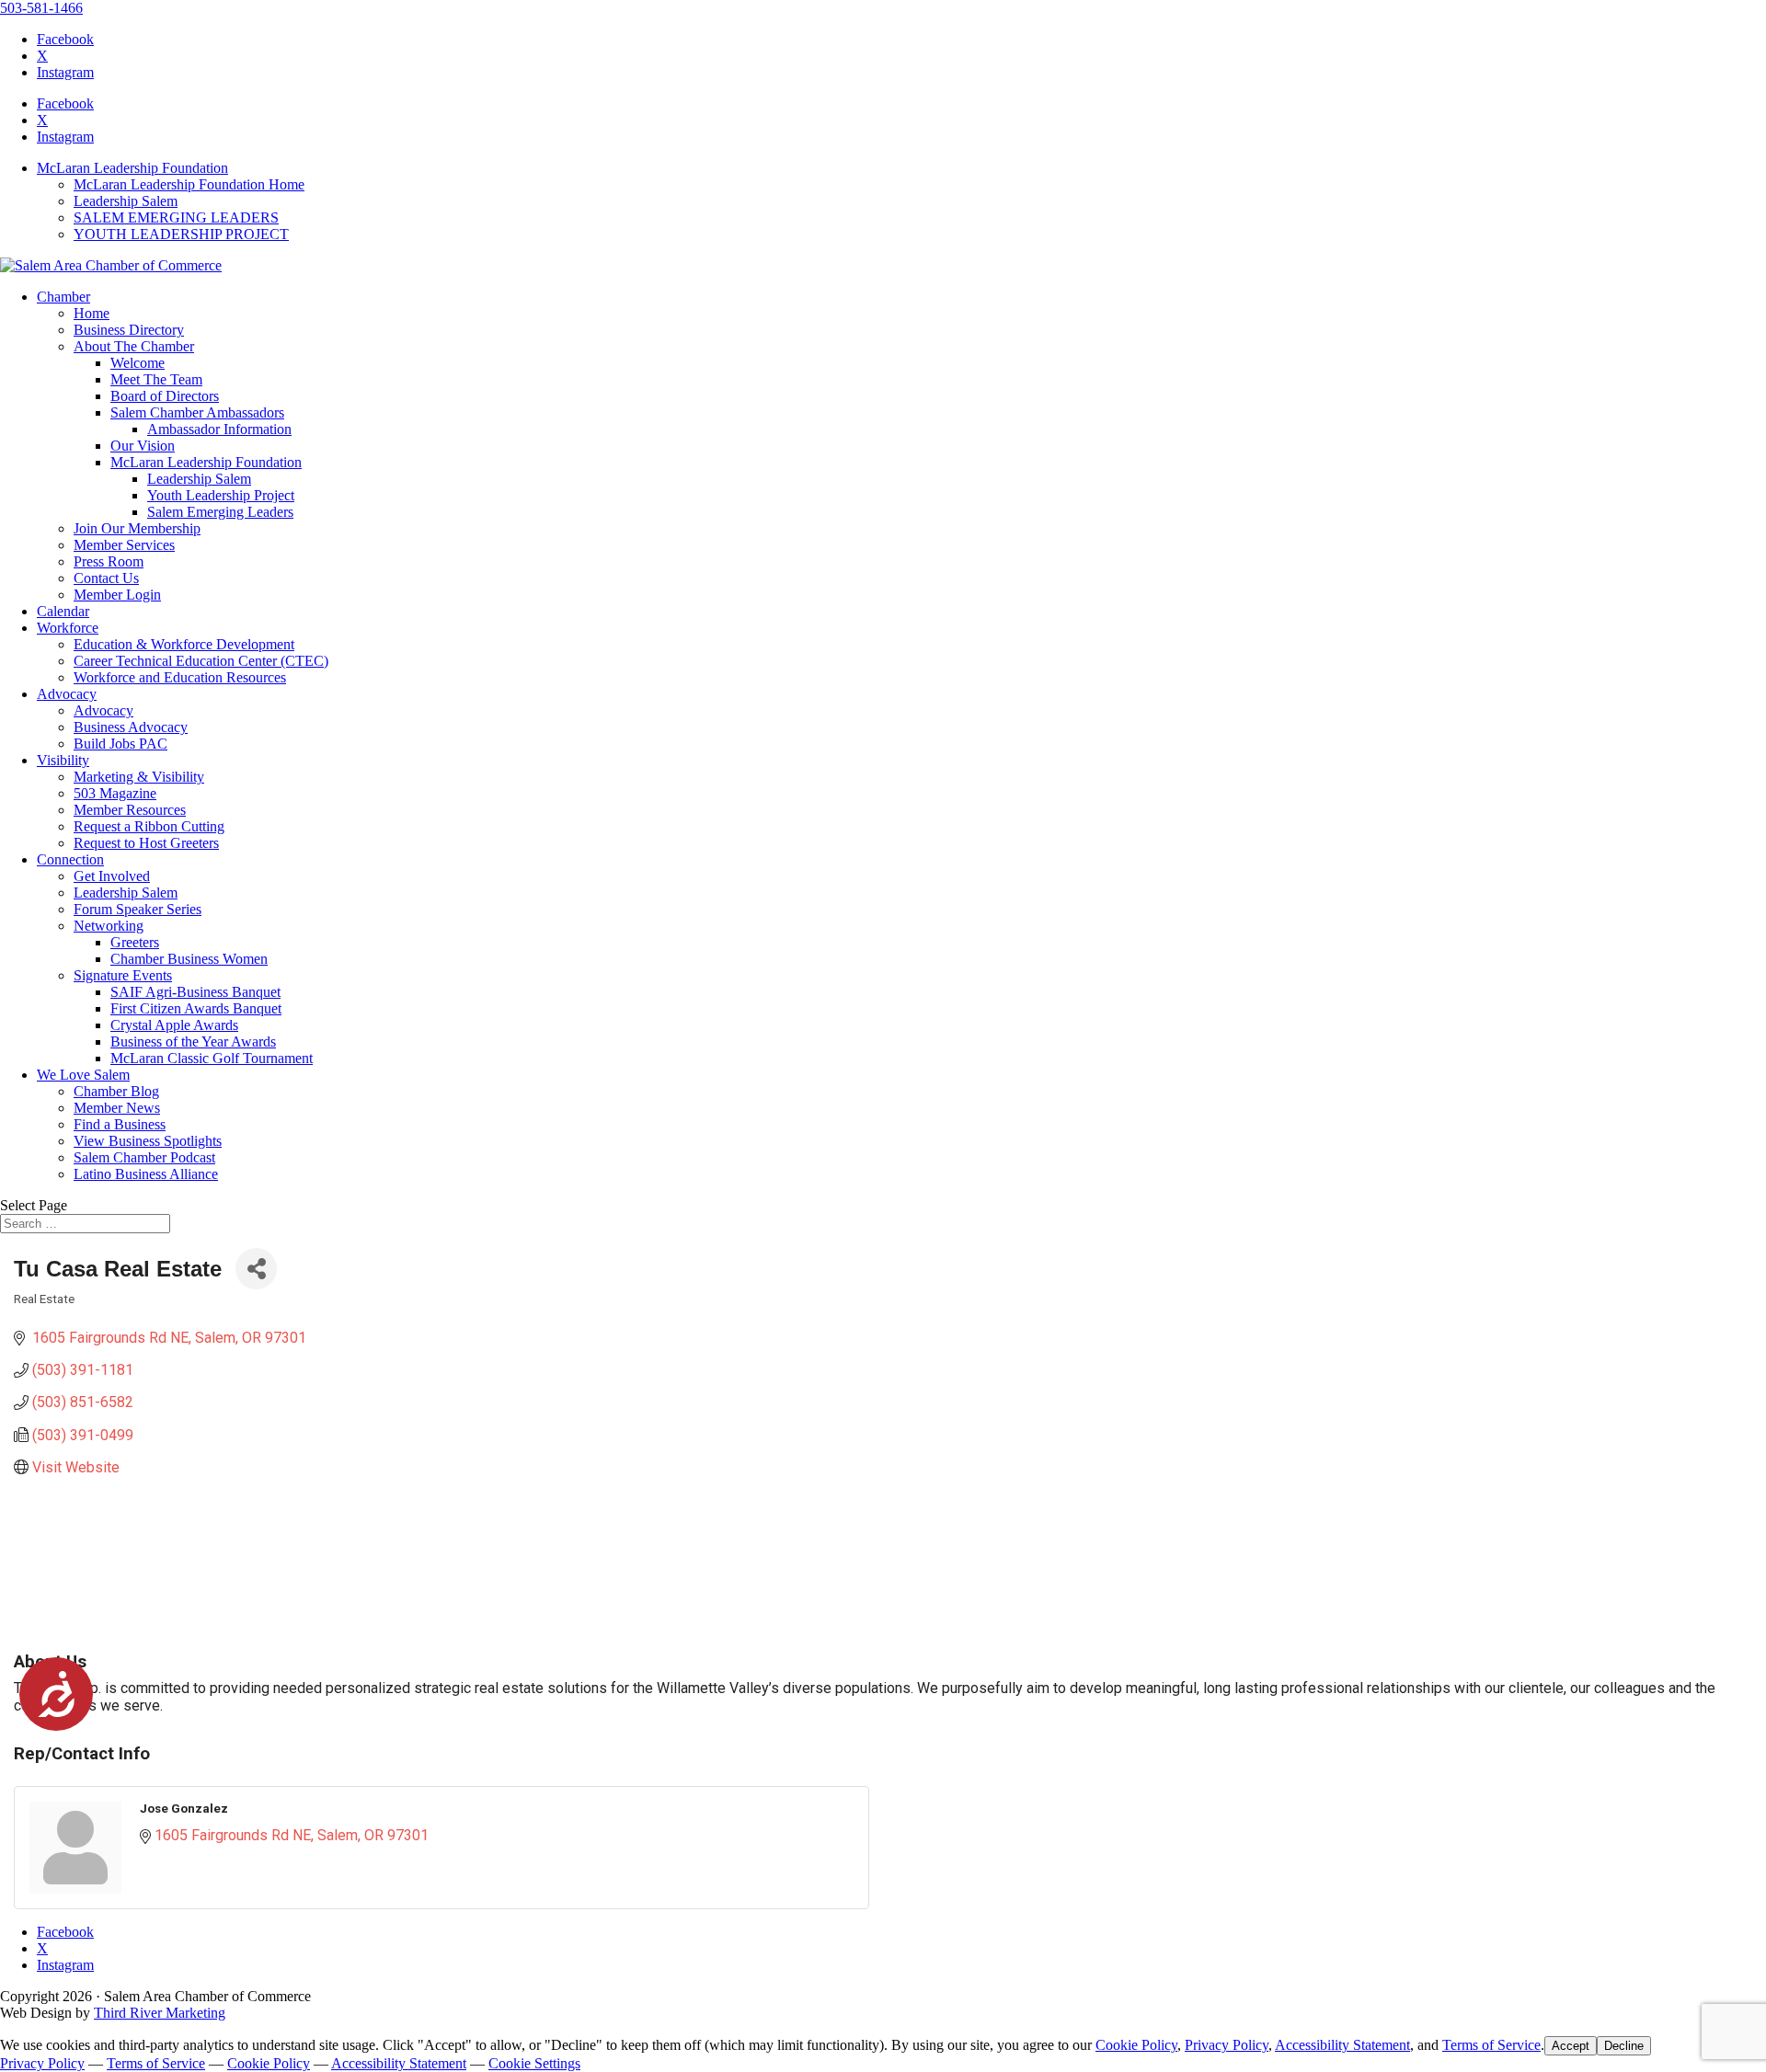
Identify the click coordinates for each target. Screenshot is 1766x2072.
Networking (109, 926)
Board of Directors (165, 396)
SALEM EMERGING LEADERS (176, 218)
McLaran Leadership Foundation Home (189, 184)
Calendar (63, 611)
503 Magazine (115, 793)
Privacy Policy (1227, 2045)
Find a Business (120, 1124)
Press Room (109, 561)
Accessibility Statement (1342, 2045)
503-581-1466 (41, 8)
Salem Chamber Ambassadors (197, 412)
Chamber (63, 297)
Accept (1571, 2046)
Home (92, 313)
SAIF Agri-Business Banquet (195, 992)
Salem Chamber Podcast (144, 1157)
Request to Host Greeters (146, 843)
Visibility (63, 760)
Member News (117, 1108)
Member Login (117, 595)
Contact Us (106, 578)
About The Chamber (134, 346)
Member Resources (130, 810)
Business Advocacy (131, 727)
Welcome (138, 363)
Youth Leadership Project (221, 495)
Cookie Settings (534, 2063)
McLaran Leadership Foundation (132, 168)
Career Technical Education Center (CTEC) (201, 661)
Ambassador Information (219, 429)
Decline (1624, 2046)
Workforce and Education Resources (180, 677)
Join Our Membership (137, 528)
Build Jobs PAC (120, 744)
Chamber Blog (116, 1091)
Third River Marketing (160, 2013)
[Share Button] (256, 1269)
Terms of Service (1491, 2045)
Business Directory (129, 330)
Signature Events (123, 975)
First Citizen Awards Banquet (196, 1008)
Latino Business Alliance (146, 1174)
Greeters (135, 942)
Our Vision (143, 446)
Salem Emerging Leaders (220, 512)
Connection (70, 859)
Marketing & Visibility (139, 777)
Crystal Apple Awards (174, 1025)
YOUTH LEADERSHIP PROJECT (181, 234)
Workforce (68, 628)
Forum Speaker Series (138, 909)
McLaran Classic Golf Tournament (212, 1058)
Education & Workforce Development (184, 644)
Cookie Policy (1136, 2045)
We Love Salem (83, 1075)
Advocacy (67, 694)
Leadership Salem (126, 201)
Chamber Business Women (189, 959)
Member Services (124, 545)
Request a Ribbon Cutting (149, 826)
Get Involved (112, 876)
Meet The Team (156, 379)
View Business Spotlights (148, 1141)
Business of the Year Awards (193, 1042)
